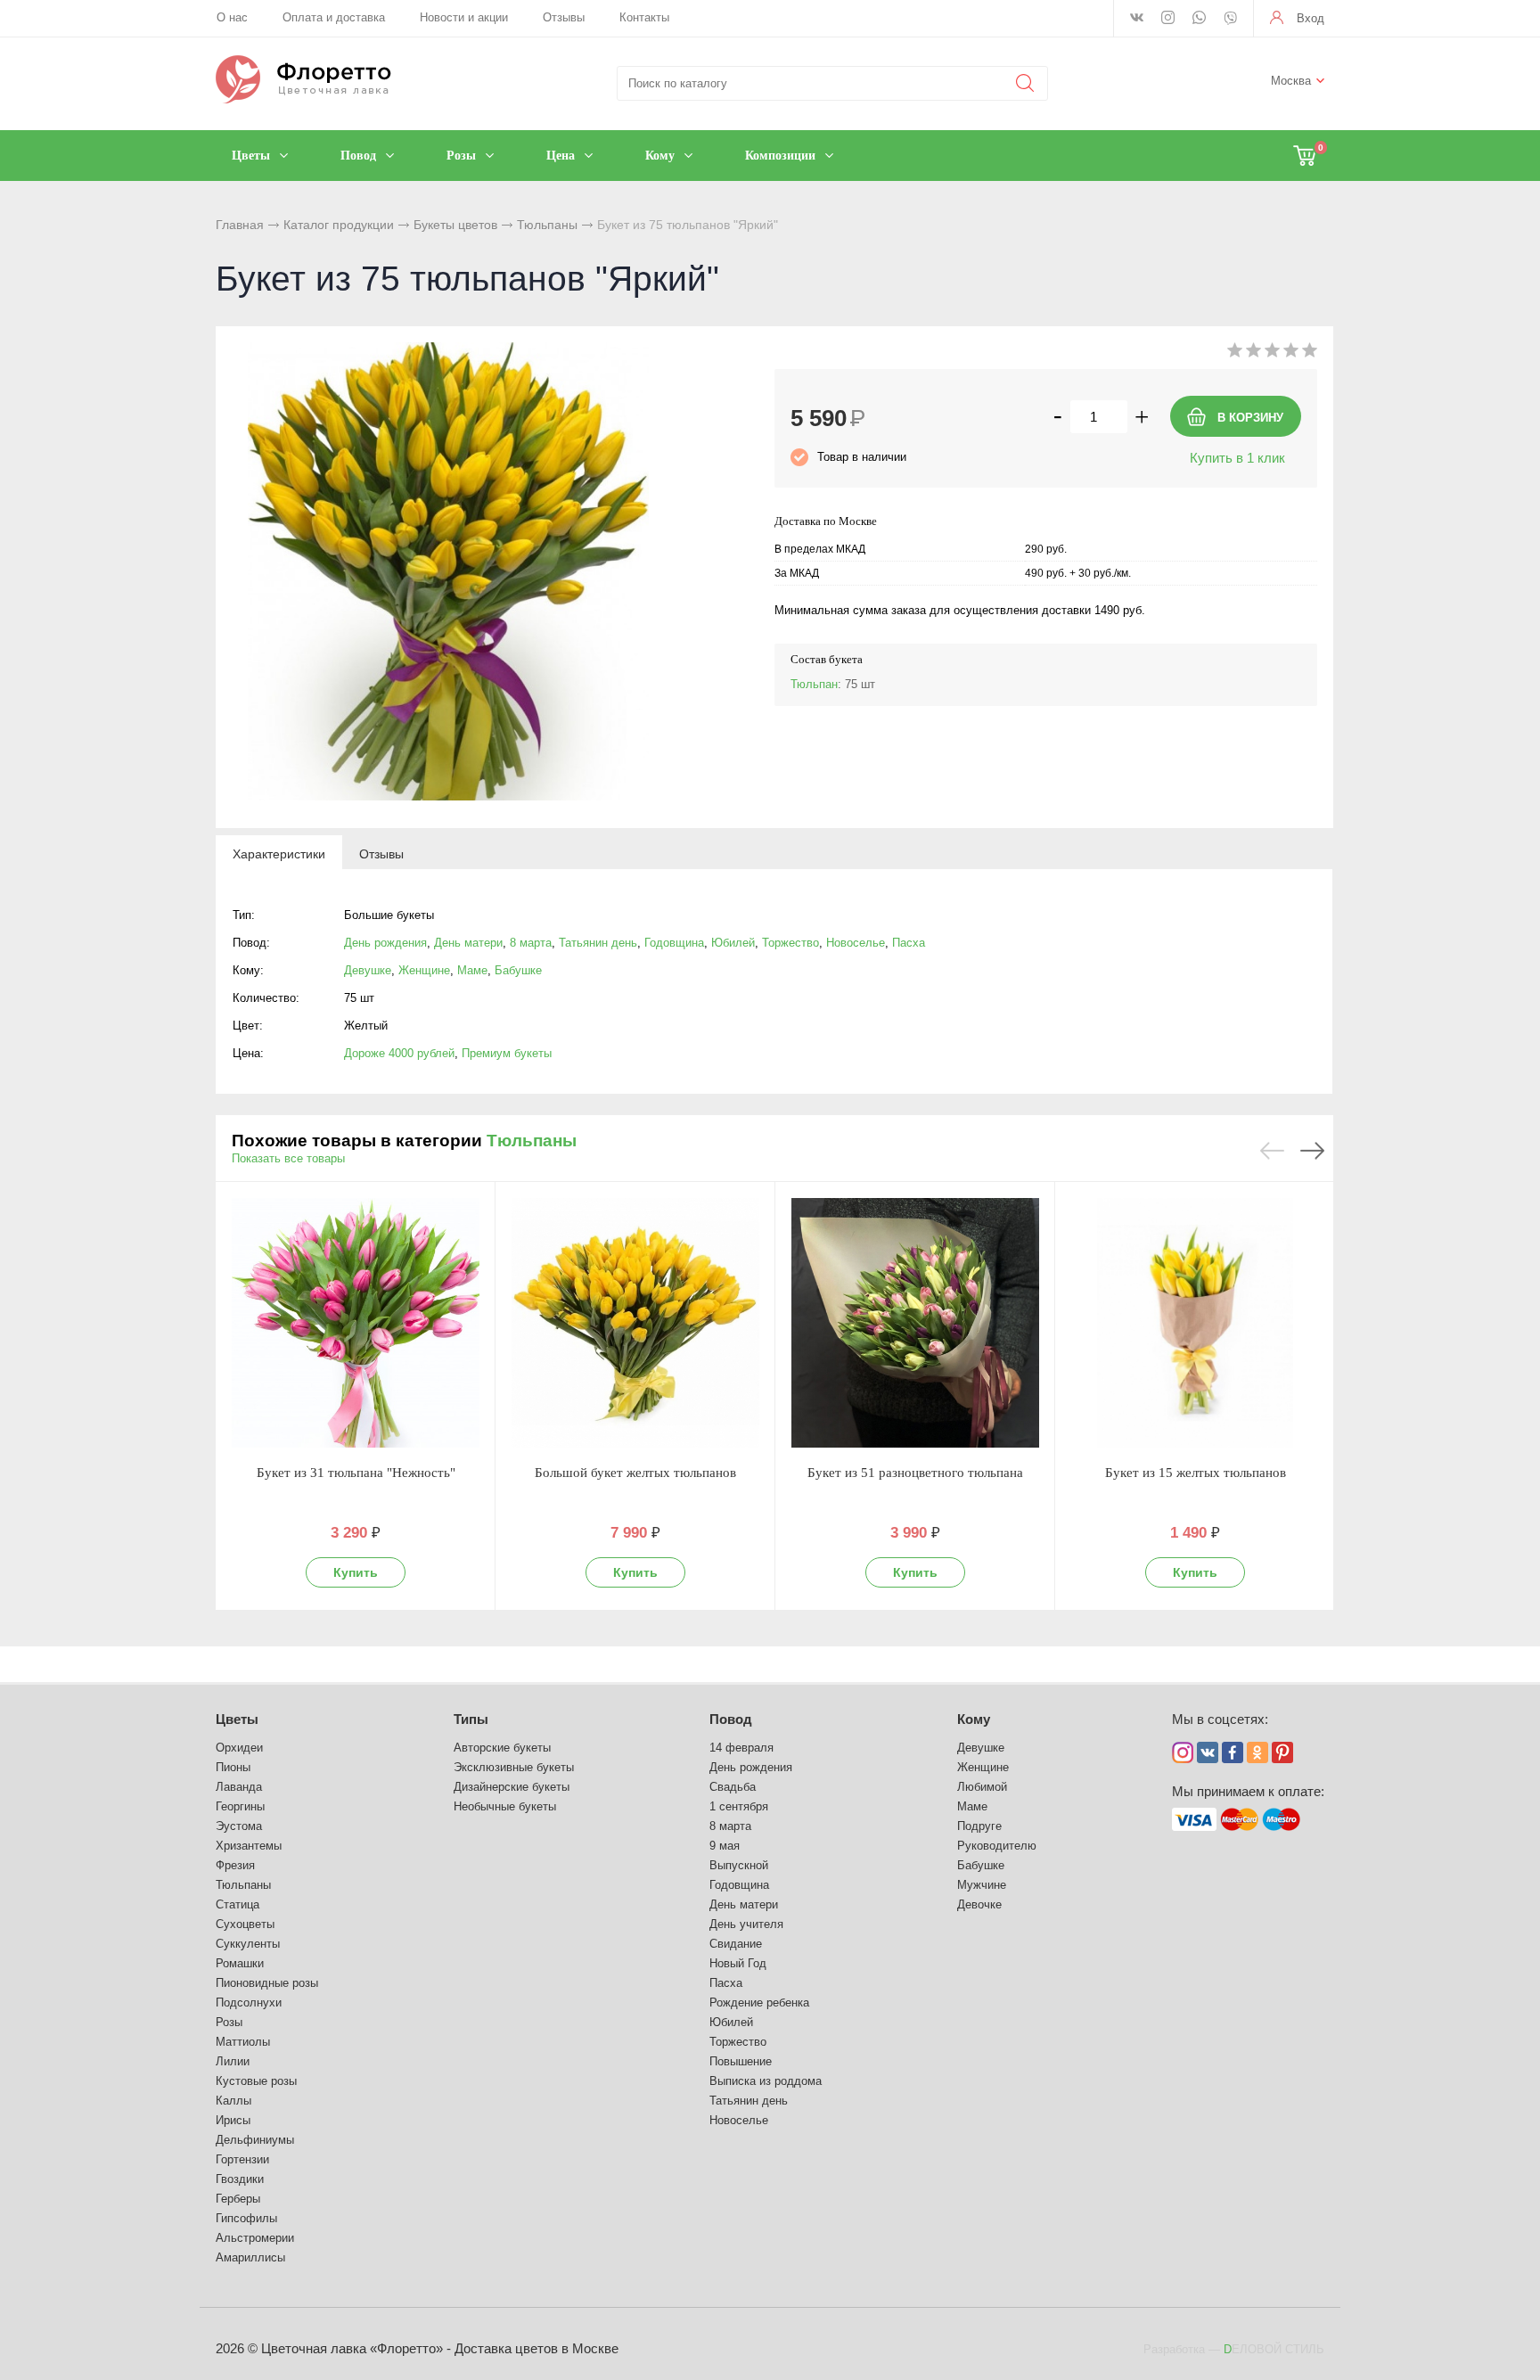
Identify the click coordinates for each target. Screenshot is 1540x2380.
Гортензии (242, 2159)
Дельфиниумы (255, 2140)
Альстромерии (255, 2238)
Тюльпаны (547, 225)
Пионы (233, 1767)
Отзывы (564, 17)
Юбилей (733, 943)
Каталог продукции (339, 225)
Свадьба (733, 1787)
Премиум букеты (507, 1053)
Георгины (240, 1806)
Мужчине (982, 1885)
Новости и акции (464, 17)
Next (1312, 1151)
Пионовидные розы (267, 1983)
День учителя (746, 1924)
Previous (1272, 1151)
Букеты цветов (455, 225)
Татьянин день (598, 943)
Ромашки (240, 1963)
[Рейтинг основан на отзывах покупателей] (1272, 353)
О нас (232, 17)
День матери (468, 943)
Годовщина (674, 943)
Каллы (233, 2101)
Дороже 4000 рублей (399, 1053)
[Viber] (1230, 20)
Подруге (979, 1826)
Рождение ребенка (759, 2002)
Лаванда (239, 1787)
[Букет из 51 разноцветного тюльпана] (915, 1323)
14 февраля (741, 1748)
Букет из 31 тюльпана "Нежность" (356, 1473)
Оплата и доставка (334, 17)
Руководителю (997, 1846)
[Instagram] (1168, 19)
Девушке (368, 970)
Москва (1291, 81)
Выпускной (739, 1865)
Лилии (233, 2061)
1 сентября (739, 1806)
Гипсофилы (246, 2218)
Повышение (741, 2061)
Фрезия (235, 1865)
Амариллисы (250, 2257)
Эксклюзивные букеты (514, 1767)
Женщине (424, 970)
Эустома (239, 1826)
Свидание (736, 1944)
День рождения (385, 943)
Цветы (237, 1719)
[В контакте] (1137, 19)
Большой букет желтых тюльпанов (635, 1473)
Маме (472, 970)
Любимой (982, 1787)
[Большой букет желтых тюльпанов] (635, 1323)
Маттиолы (243, 2042)
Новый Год (738, 1963)
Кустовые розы (256, 2081)
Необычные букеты (505, 1806)
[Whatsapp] (1199, 19)
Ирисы (233, 2120)
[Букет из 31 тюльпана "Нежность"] (356, 1323)
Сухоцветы (245, 1924)
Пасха (909, 943)
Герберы (238, 2199)
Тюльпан (814, 684)
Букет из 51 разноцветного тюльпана (915, 1473)
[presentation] (279, 853)
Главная (240, 225)
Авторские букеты (502, 1748)
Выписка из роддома (766, 2081)
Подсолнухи (249, 2002)
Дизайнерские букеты (512, 1787)
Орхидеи (239, 1748)
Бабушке (518, 970)
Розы (229, 2022)
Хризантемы (249, 1846)
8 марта (531, 943)
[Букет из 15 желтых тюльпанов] (1195, 1323)
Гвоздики (240, 2179)
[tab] (279, 853)
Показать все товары (288, 1158)
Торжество (790, 943)
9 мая (725, 1846)
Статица (238, 1904)
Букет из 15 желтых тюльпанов (1196, 1473)
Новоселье (856, 943)
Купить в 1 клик (1237, 458)
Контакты (644, 17)
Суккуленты (248, 1944)
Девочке (979, 1904)
